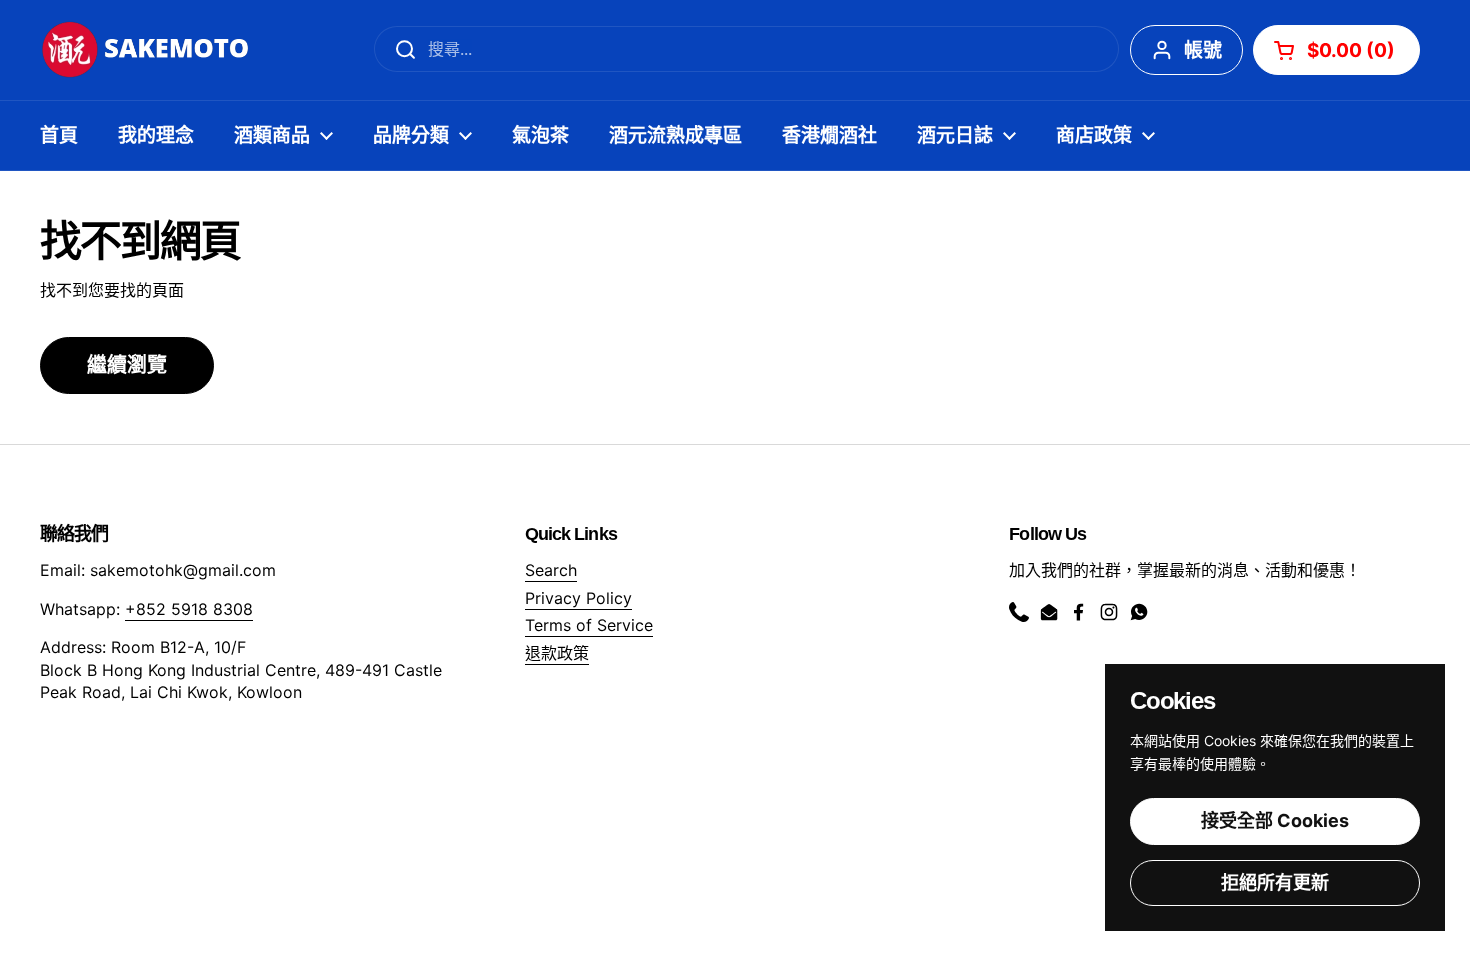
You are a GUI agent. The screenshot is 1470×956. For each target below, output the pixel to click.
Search (551, 570)
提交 (399, 48)
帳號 (1203, 50)
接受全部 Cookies (1275, 820)
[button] (1336, 50)
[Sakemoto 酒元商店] (146, 50)
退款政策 (557, 653)
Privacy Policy (578, 598)
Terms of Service (589, 625)
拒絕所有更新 (1275, 882)
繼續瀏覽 (127, 365)
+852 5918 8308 (189, 609)
